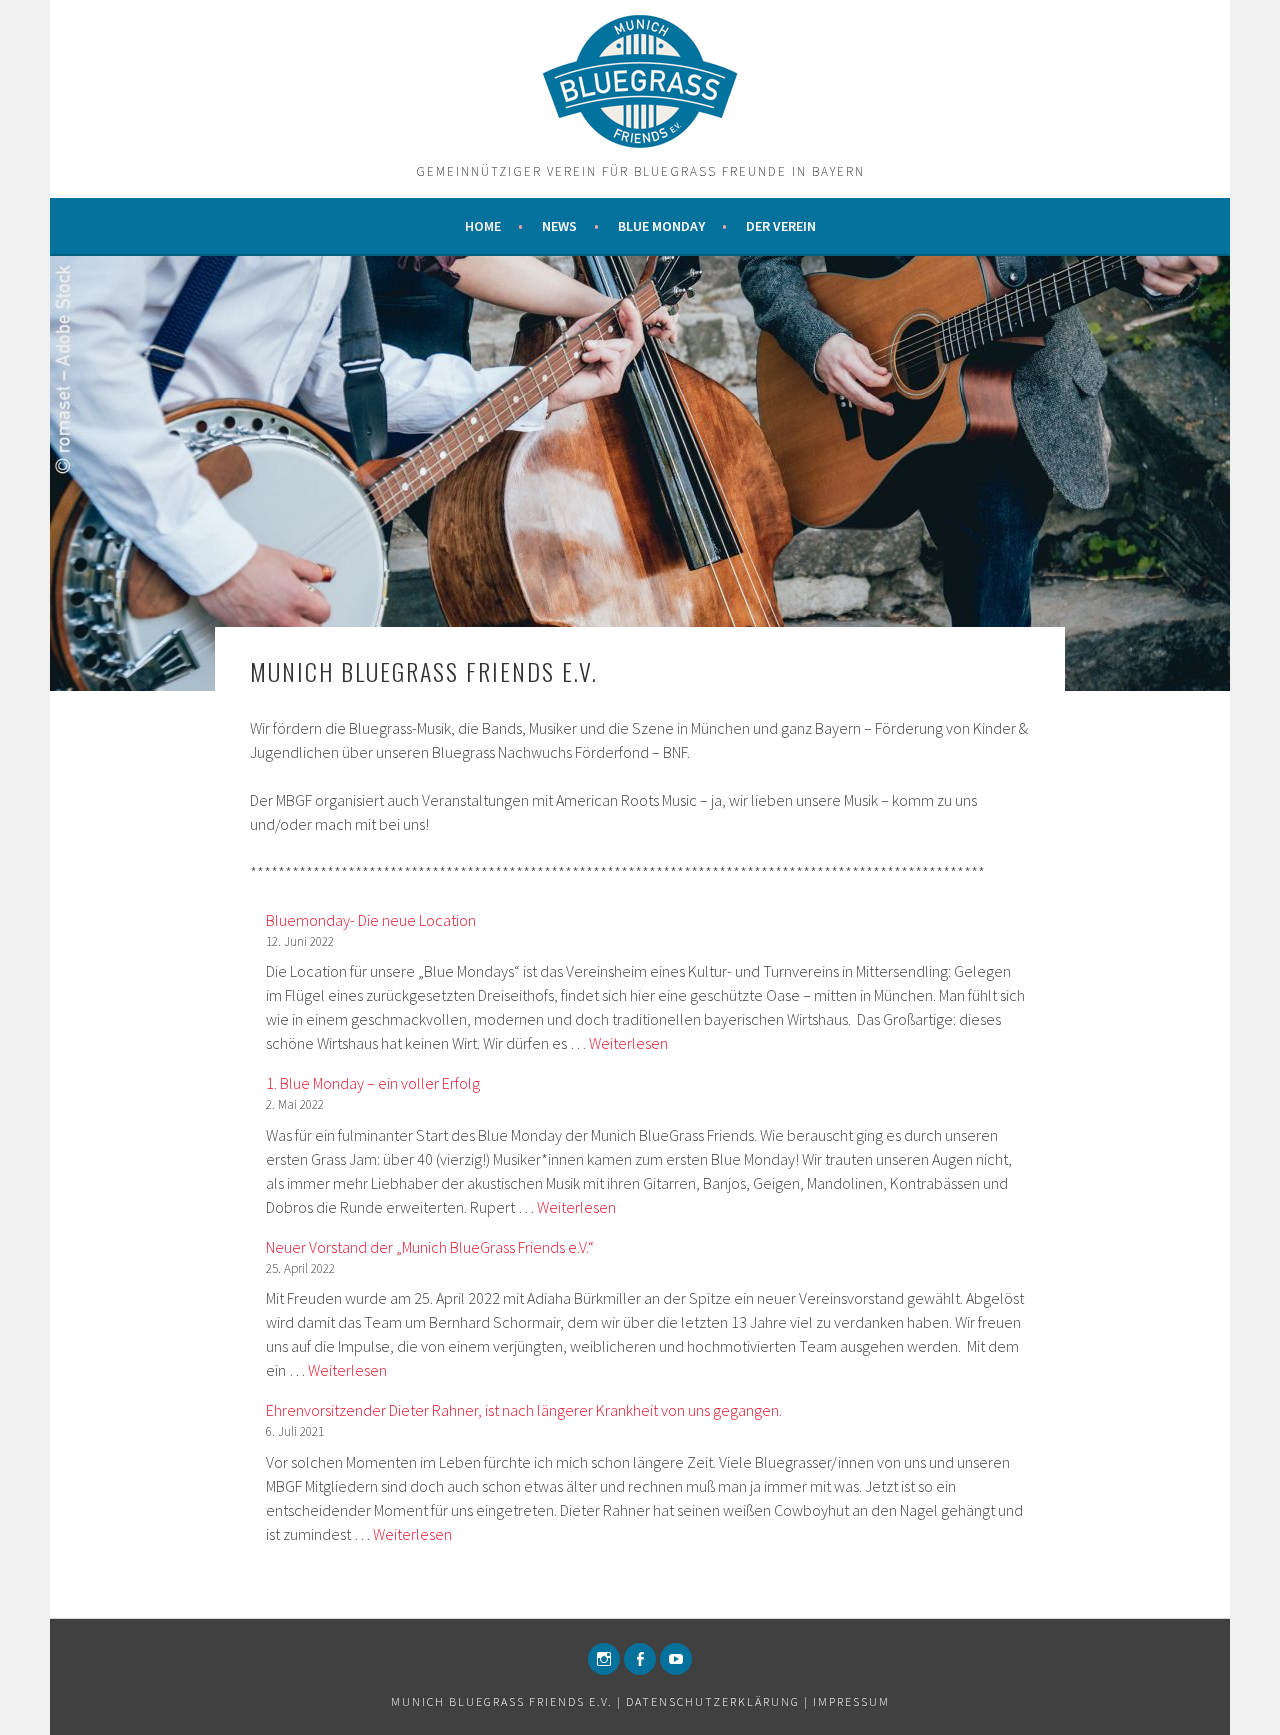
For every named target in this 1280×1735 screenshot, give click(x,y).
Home (483, 226)
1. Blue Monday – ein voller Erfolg (373, 1083)
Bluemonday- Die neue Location (371, 920)
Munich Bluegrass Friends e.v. (502, 1701)
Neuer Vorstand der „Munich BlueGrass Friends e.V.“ (430, 1247)
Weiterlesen (628, 1043)
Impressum (851, 1701)
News (559, 226)
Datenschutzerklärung (713, 1701)
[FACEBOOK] (640, 1659)
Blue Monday (661, 226)
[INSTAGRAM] (604, 1659)
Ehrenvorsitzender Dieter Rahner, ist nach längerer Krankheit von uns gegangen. (524, 1410)
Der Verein (781, 226)
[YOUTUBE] (676, 1659)
